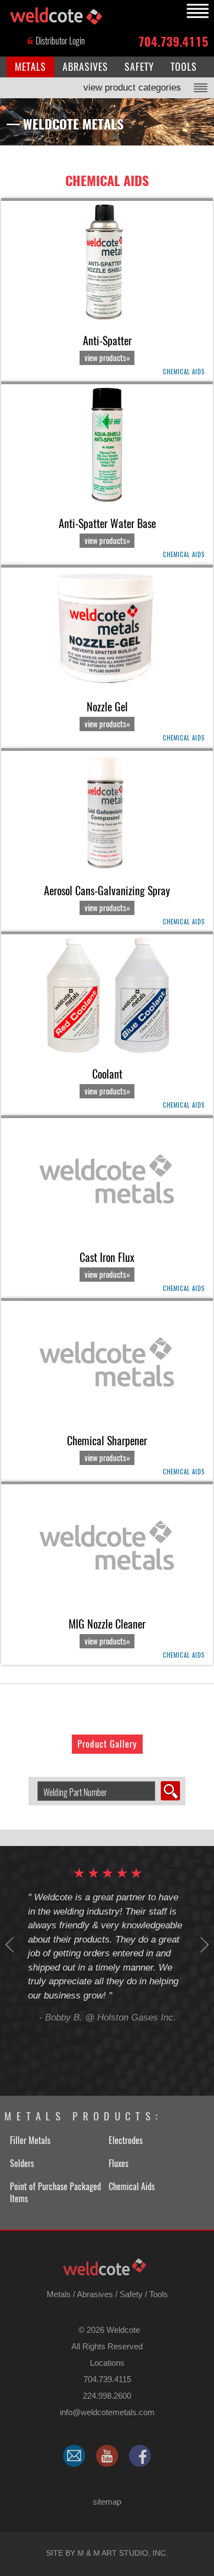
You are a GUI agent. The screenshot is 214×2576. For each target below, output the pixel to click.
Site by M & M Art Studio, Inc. (107, 2553)
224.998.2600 (107, 2396)
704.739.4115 (173, 41)
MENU (196, 11)
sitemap (107, 2502)
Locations (107, 2363)
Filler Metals (30, 2140)
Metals (59, 2294)
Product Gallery (107, 1744)
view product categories (132, 88)
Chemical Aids (107, 181)
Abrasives (95, 2294)
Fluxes (119, 2163)
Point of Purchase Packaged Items (55, 2193)
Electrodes (126, 2140)
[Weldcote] (107, 2456)
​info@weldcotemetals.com (107, 2412)
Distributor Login (60, 41)
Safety (131, 2294)
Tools (159, 2294)
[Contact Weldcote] (74, 2456)
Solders (22, 2163)
